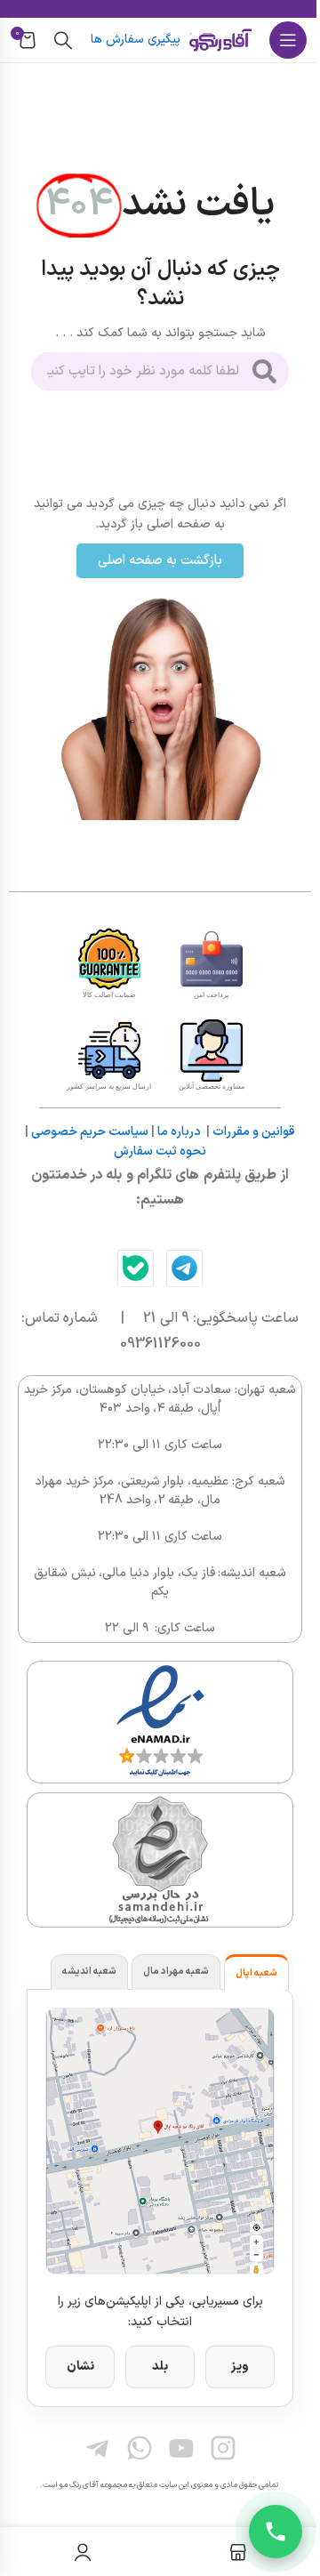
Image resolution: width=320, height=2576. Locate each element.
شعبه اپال (256, 1973)
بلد (160, 2367)
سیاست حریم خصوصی (90, 1132)
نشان (80, 2367)
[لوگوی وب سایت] (220, 40)
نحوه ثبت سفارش (160, 1151)
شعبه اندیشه (89, 1972)
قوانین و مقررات (254, 1132)
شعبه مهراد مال (176, 1972)
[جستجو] (63, 40)
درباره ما (179, 1132)
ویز (240, 2367)
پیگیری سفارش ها (136, 40)
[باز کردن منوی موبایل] (288, 40)
